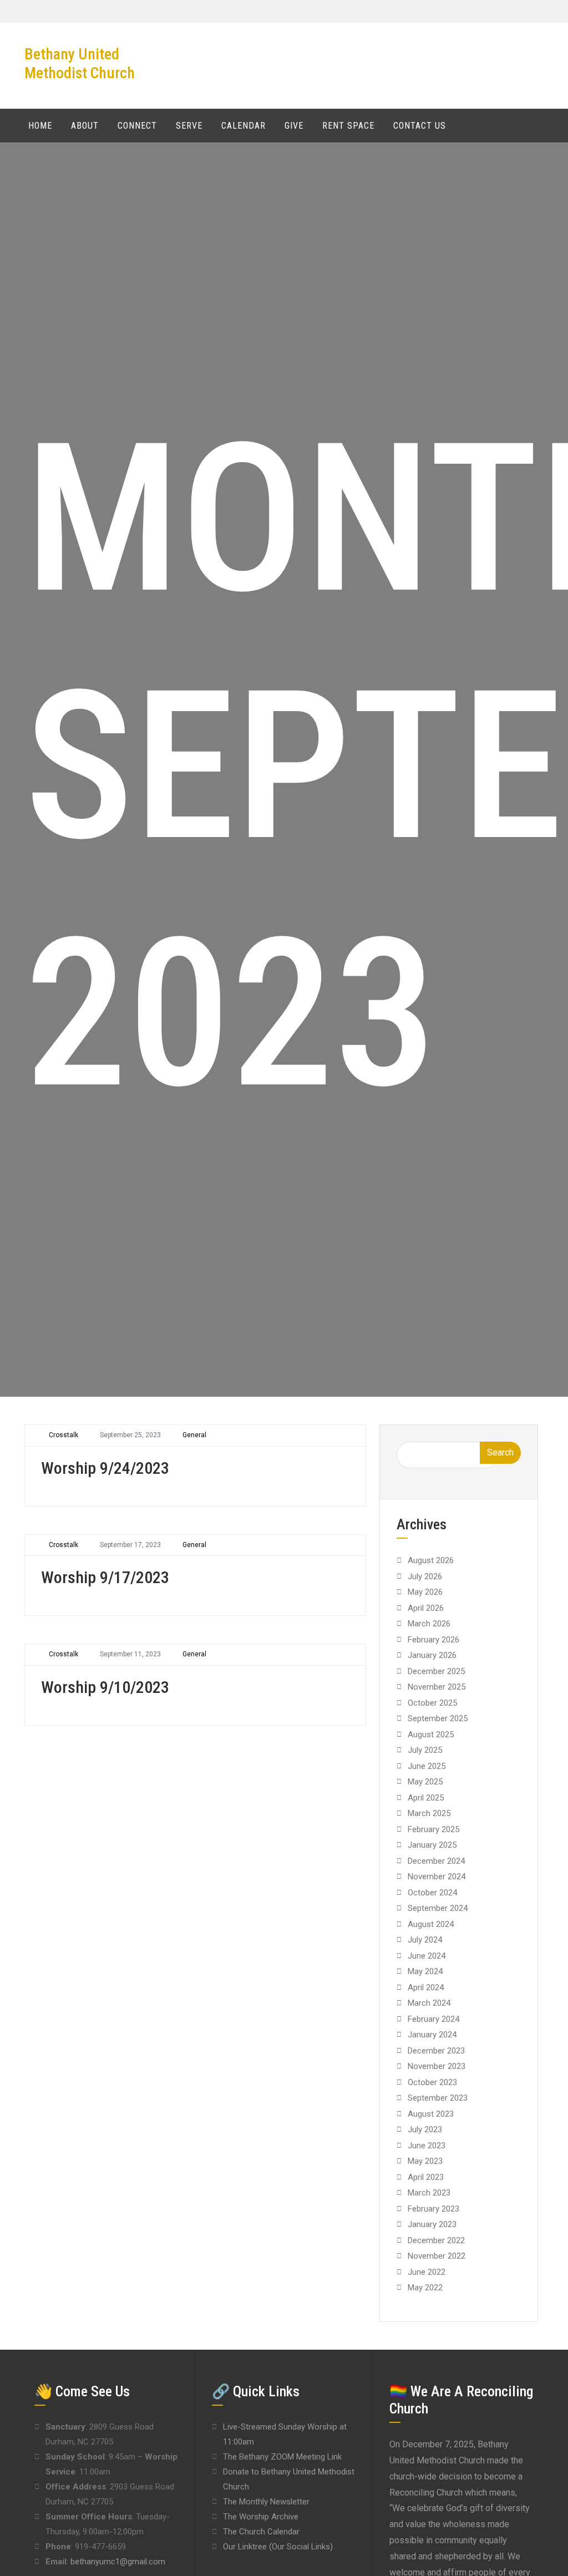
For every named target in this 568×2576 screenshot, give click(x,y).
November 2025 (437, 1687)
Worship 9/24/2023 (105, 1468)
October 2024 (432, 1893)
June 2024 (427, 1956)
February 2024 (433, 2019)
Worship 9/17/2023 (105, 1577)
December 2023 (436, 2051)
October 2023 (432, 2082)
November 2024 (437, 1877)
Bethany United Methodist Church (80, 64)
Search (500, 1452)
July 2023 (425, 2129)
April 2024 (426, 1987)
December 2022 (436, 2240)
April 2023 (426, 2177)
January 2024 (432, 2035)
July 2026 (425, 1576)
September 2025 (438, 1718)
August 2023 (431, 2114)
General (194, 1435)
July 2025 (425, 1750)
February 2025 (433, 1829)
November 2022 (437, 2256)
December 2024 (436, 1861)
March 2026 (429, 1624)
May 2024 (425, 1971)
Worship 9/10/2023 (105, 1687)
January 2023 (432, 2224)
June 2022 (427, 2272)
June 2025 (427, 1766)
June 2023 (427, 2146)
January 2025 (432, 1845)
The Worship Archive (261, 2517)
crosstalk (64, 1435)
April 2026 (426, 1608)
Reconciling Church (426, 2493)
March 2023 (429, 2193)
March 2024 (429, 2003)
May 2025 (425, 1782)
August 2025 (431, 1735)
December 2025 (436, 1671)
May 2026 (425, 1592)
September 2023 (438, 2098)
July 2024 (425, 1940)
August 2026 (431, 1560)
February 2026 (433, 1640)
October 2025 (432, 1703)
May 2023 (425, 2161)
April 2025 (426, 1798)
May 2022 (425, 2288)
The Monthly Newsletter (266, 2502)
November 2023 (437, 2066)
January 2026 (432, 1655)
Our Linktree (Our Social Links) (278, 2547)
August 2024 (431, 1924)
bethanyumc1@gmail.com (118, 2562)
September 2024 (438, 1908)
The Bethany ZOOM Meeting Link (282, 2457)
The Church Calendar (261, 2532)
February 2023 (433, 2209)
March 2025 (429, 1813)
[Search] (534, 125)
